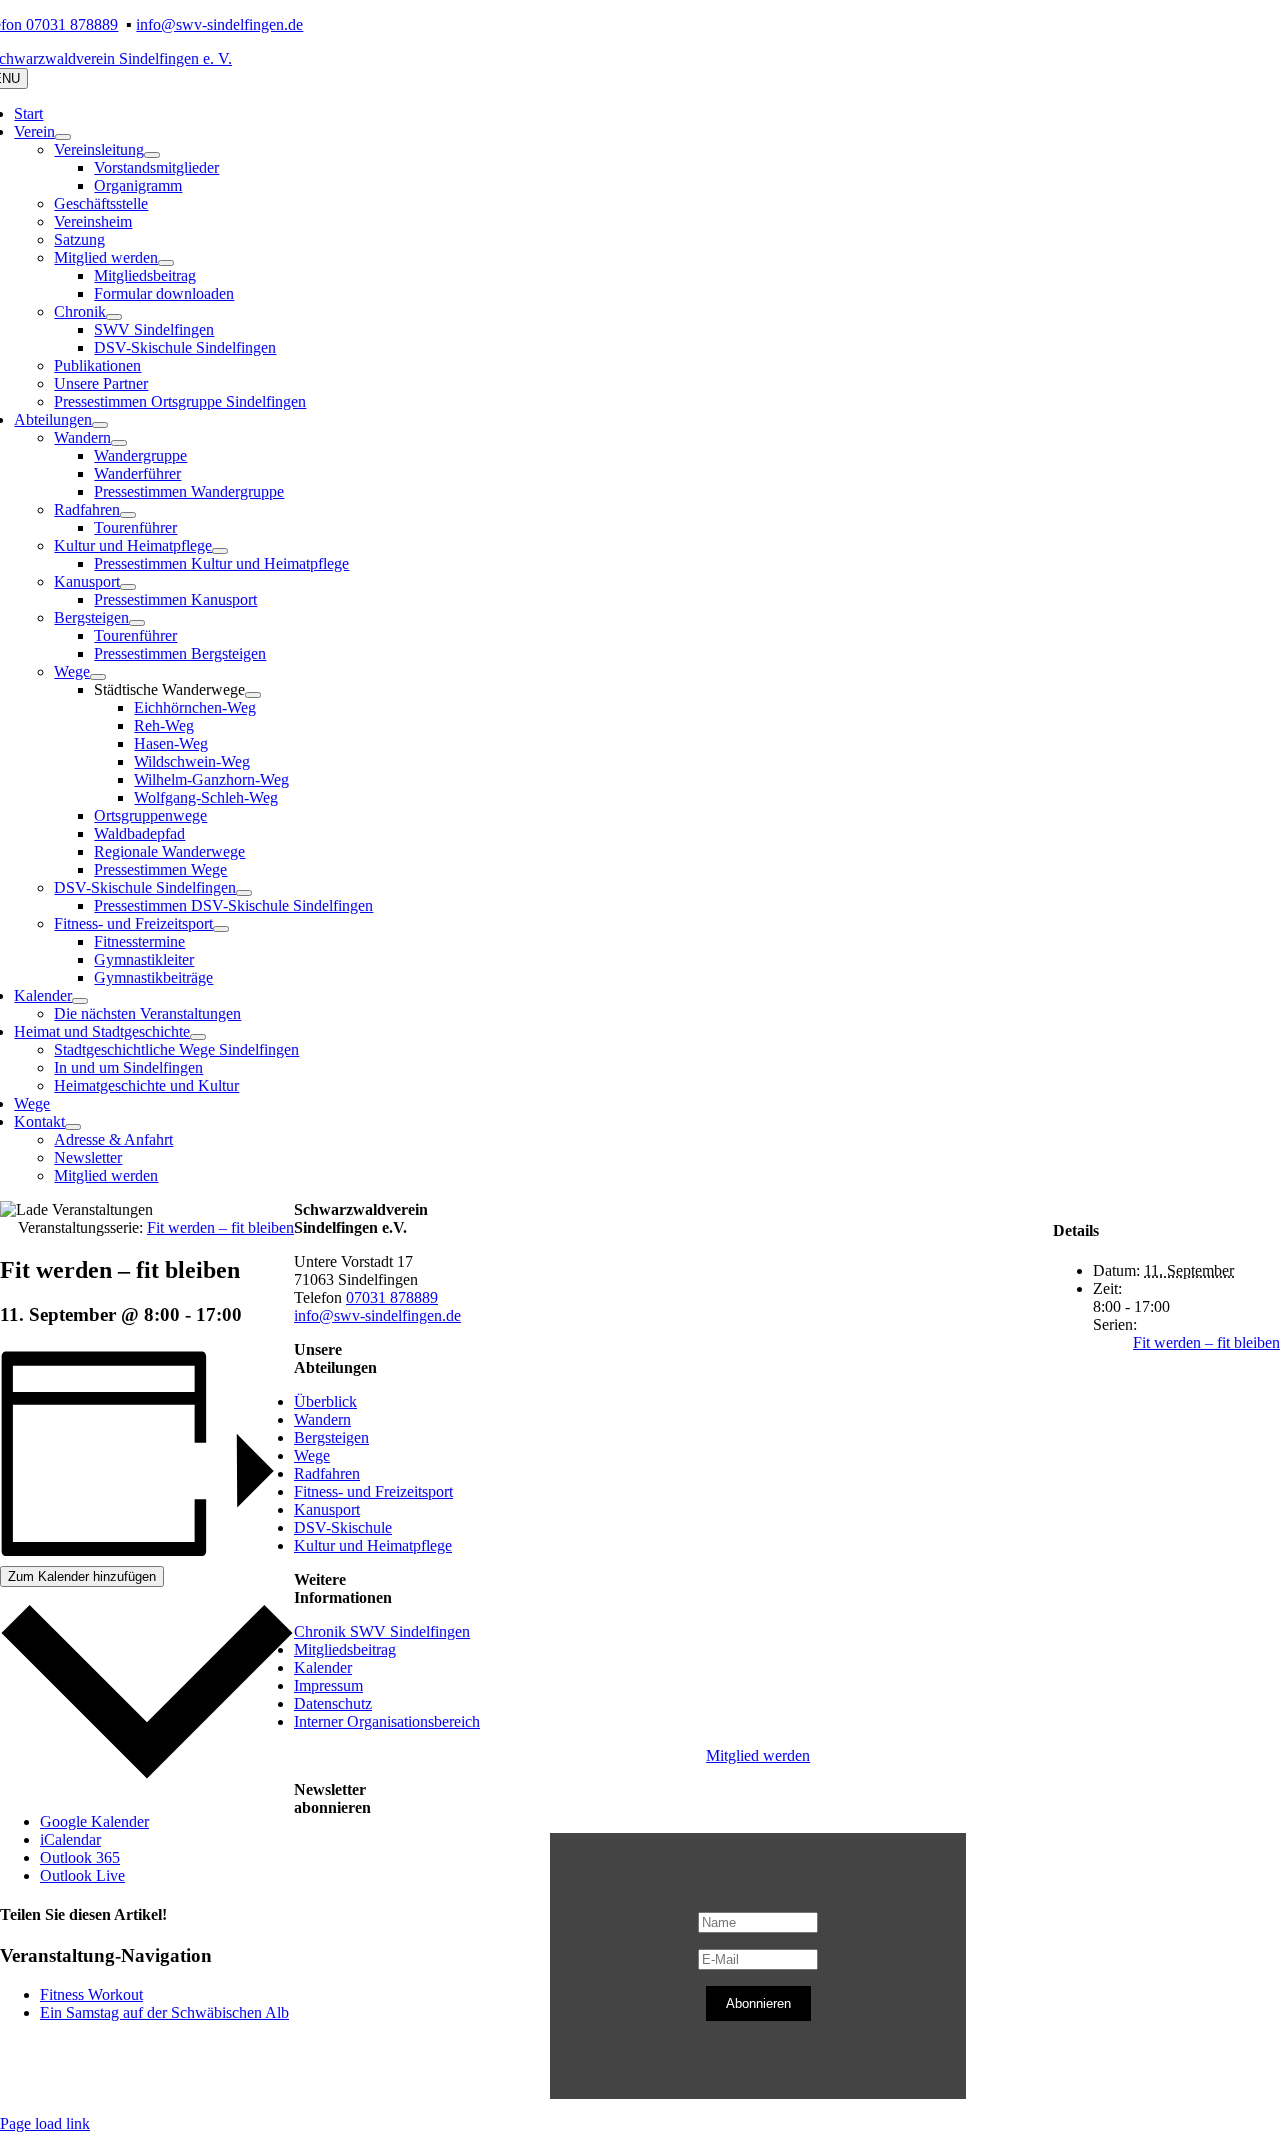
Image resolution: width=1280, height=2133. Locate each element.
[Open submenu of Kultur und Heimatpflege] (220, 551)
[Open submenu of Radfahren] (128, 515)
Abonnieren (758, 2003)
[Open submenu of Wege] (98, 677)
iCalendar (70, 1839)
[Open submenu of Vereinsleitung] (152, 155)
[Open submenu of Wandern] (119, 443)
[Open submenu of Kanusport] (128, 587)
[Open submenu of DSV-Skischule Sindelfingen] (244, 893)
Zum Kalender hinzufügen (82, 1576)
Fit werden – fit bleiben (1206, 1342)
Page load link (45, 2123)
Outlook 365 (80, 1857)
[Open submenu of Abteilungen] (100, 425)
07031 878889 (392, 1297)
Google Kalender (94, 1821)
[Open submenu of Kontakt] (73, 1127)
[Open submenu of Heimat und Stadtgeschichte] (198, 1037)
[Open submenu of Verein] (63, 137)
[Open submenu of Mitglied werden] (166, 263)
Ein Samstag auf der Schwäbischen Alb (164, 2012)
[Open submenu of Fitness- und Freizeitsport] (221, 929)
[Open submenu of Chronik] (114, 317)
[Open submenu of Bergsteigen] (137, 623)
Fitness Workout (91, 1994)
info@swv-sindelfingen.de (219, 24)
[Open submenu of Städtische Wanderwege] (253, 695)
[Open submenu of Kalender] (80, 1001)
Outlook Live (82, 1875)
